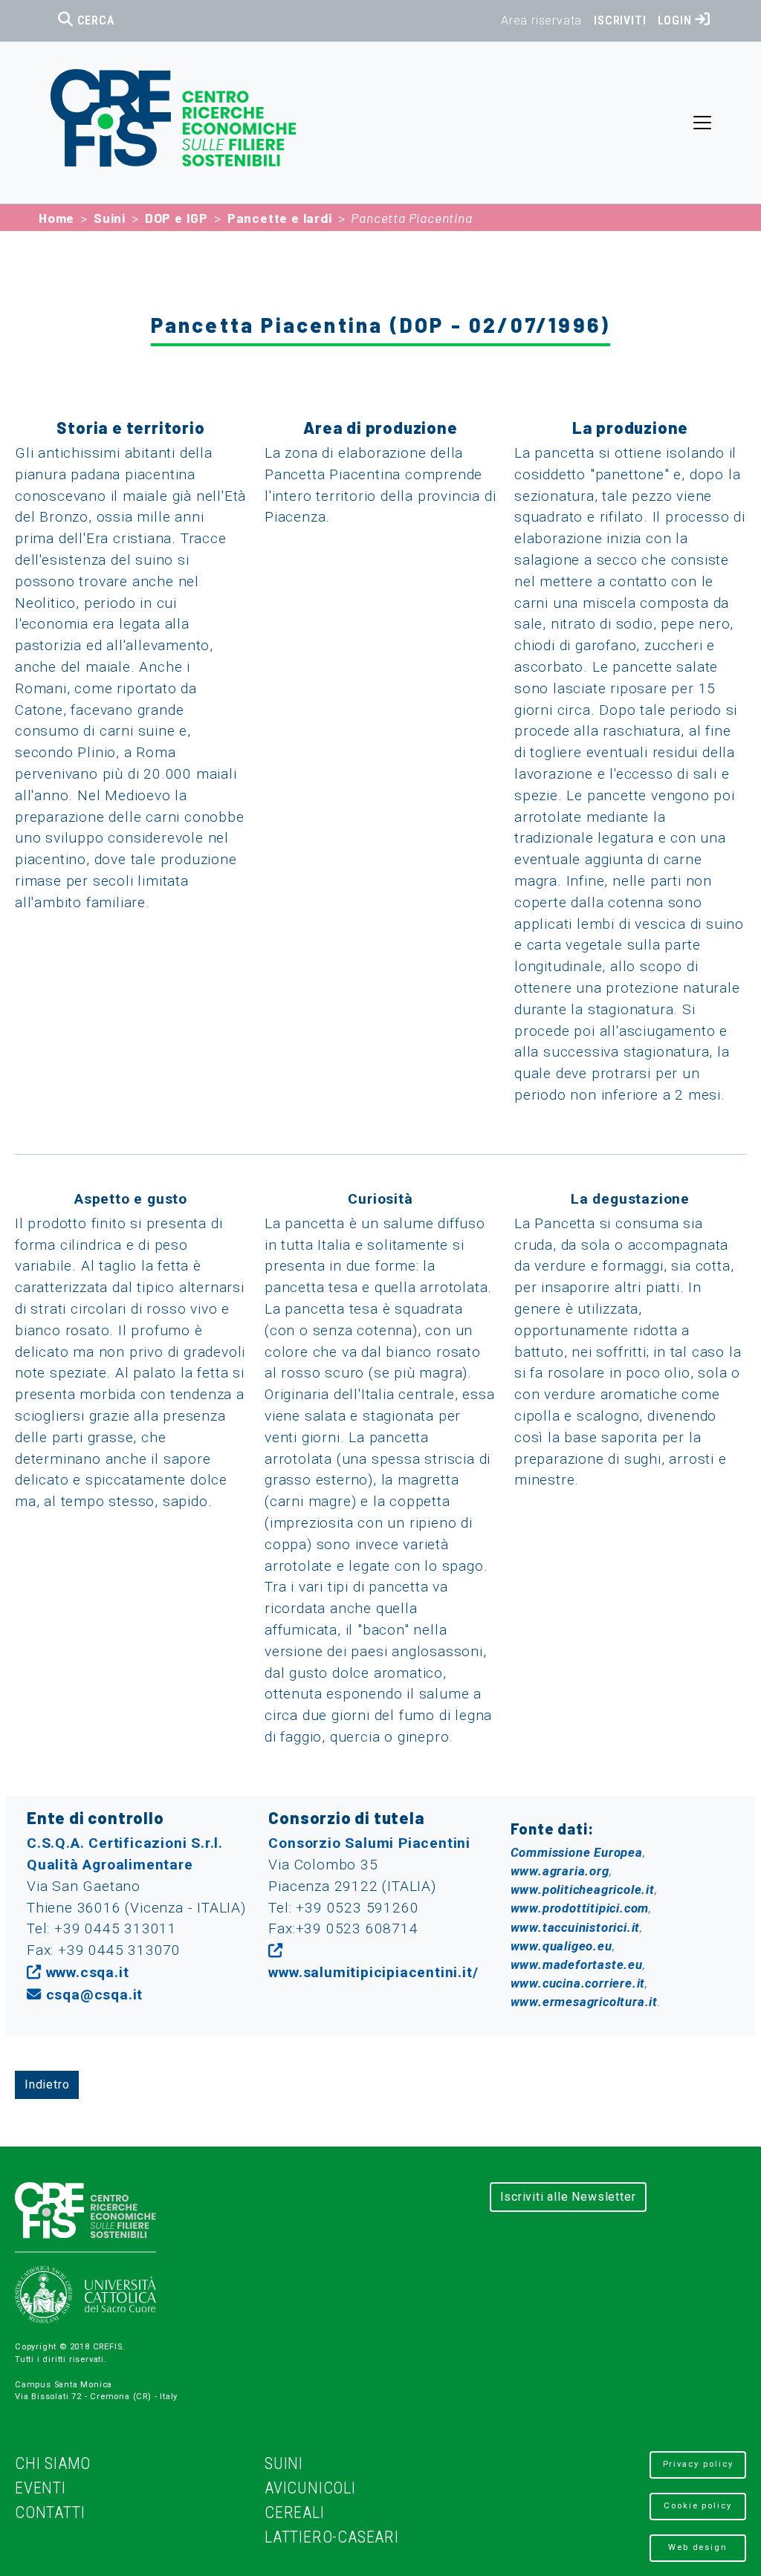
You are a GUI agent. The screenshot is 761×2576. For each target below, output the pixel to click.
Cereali (295, 2512)
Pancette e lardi (280, 218)
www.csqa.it (87, 1972)
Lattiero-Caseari (332, 2537)
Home (56, 218)
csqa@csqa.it (94, 1995)
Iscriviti (620, 20)
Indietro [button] (47, 2085)
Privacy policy (698, 2464)
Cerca (94, 20)
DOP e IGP (177, 218)
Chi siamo (53, 2463)
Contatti (50, 2512)
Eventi (41, 2488)
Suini (110, 218)
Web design (698, 2547)
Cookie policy (698, 2506)
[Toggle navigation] (702, 123)
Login (676, 20)
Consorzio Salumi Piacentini (369, 1843)
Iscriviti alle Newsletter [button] (568, 2197)
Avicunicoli (310, 2488)
